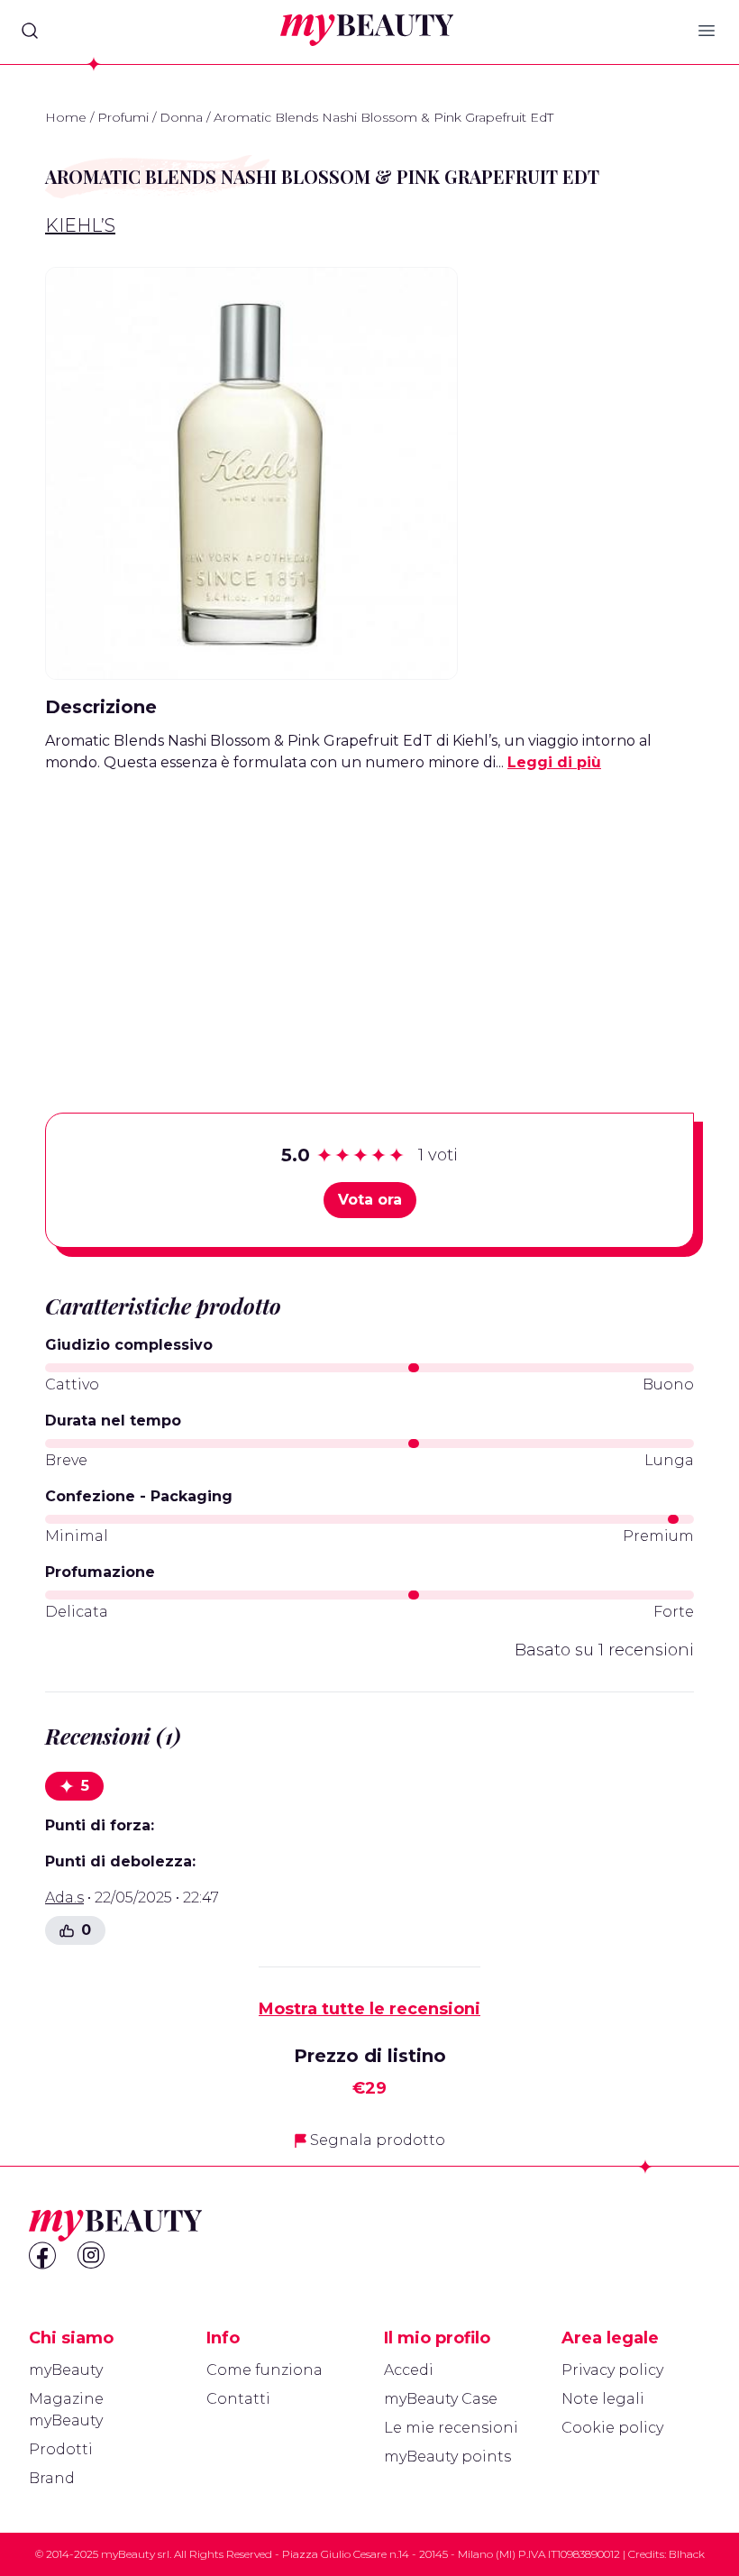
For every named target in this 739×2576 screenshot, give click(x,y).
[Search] (30, 31)
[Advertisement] (369, 914)
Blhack (687, 2554)
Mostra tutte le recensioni (369, 2009)
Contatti (238, 2399)
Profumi (123, 117)
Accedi (409, 2370)
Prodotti (61, 2449)
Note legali (603, 2399)
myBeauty (66, 2370)
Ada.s (64, 1898)
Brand (52, 2478)
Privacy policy (612, 2370)
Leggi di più (554, 762)
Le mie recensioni (451, 2428)
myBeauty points (447, 2457)
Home (66, 117)
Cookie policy (612, 2428)
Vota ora (370, 1200)
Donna (181, 117)
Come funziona (265, 2370)
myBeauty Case (441, 2399)
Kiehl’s (80, 225)
